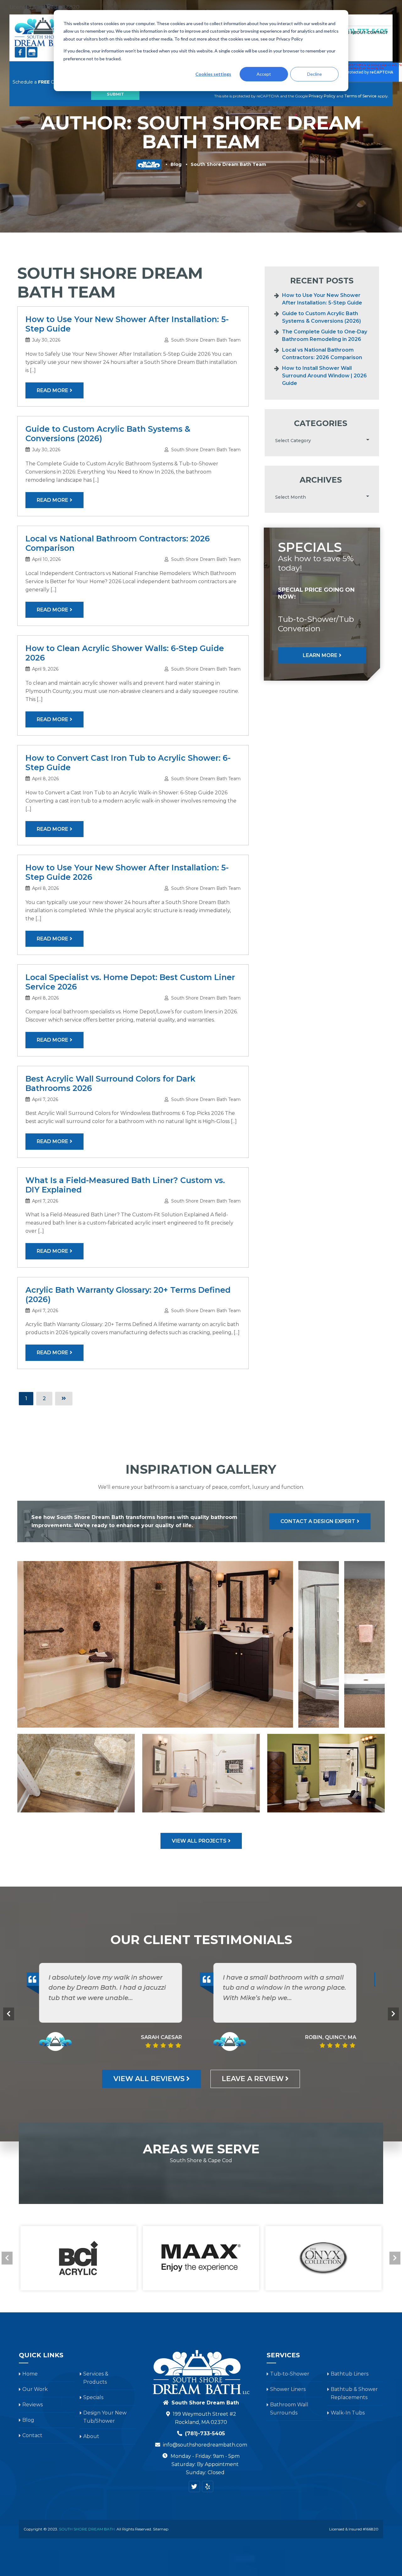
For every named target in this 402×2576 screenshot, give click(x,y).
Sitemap (161, 2529)
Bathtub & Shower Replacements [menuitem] (354, 2393)
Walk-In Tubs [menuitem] (348, 2413)
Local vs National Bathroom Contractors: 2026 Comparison (322, 354)
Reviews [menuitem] (33, 2405)
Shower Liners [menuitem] (288, 2389)
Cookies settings (213, 74)
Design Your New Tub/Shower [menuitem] (105, 2417)
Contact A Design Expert (318, 1521)
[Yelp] (208, 2486)
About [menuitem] (358, 33)
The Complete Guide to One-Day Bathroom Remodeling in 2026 (325, 335)
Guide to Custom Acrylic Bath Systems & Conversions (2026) (321, 317)
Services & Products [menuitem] (96, 2378)
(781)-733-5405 (205, 2433)
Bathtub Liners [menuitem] (350, 2374)
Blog (176, 164)
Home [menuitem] (30, 2374)
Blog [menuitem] (28, 2420)
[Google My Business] (32, 52)
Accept (264, 74)
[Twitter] (194, 2486)
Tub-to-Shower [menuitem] (290, 2374)
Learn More (320, 655)
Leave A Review (253, 2079)
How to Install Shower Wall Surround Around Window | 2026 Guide (324, 376)
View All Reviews (149, 2079)
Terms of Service (360, 96)
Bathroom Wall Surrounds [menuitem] (289, 2409)
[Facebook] (20, 52)
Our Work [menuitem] (35, 2389)
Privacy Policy (322, 96)
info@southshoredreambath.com (205, 2445)
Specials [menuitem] (93, 2397)
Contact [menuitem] (378, 33)
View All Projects (199, 1841)
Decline (315, 74)
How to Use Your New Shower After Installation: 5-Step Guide (322, 299)
